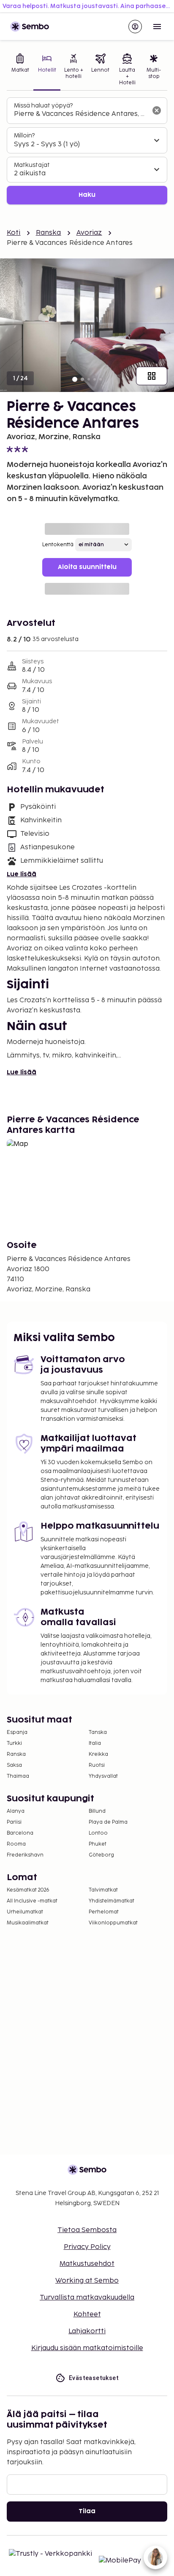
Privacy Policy (87, 2247)
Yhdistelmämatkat (111, 1901)
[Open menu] (157, 27)
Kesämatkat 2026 (28, 1890)
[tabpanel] (87, 151)
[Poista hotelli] (157, 110)
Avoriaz (89, 233)
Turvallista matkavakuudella (87, 2298)
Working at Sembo (87, 2281)
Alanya (16, 1811)
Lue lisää (22, 874)
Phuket (98, 1844)
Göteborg (101, 1855)
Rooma (16, 1844)
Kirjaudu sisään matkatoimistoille (87, 2348)
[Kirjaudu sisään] (135, 27)
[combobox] (80, 114)
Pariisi (14, 1822)
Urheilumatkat (25, 1912)
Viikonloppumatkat (113, 1923)
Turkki (14, 1743)
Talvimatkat (103, 1890)
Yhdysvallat (103, 1776)
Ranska (49, 233)
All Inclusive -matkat (32, 1901)
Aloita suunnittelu (87, 567)
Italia (95, 1743)
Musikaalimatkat (28, 1923)
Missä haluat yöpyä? (43, 106)
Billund (97, 1811)
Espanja (17, 1732)
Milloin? (24, 136)
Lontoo (98, 1833)
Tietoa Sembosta (87, 2230)
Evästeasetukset (94, 2378)
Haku (87, 195)
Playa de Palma (108, 1822)
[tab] (20, 70)
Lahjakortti (87, 2331)
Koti (14, 233)
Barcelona (20, 1833)
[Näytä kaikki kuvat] (152, 376)
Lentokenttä (58, 545)
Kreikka (98, 1754)
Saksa (14, 1765)
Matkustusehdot (87, 2264)
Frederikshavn (25, 1855)
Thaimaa (18, 1776)
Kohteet (87, 2314)
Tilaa (87, 2511)
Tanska (98, 1732)
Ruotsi (97, 1765)
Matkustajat (32, 165)
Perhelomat (104, 1912)
